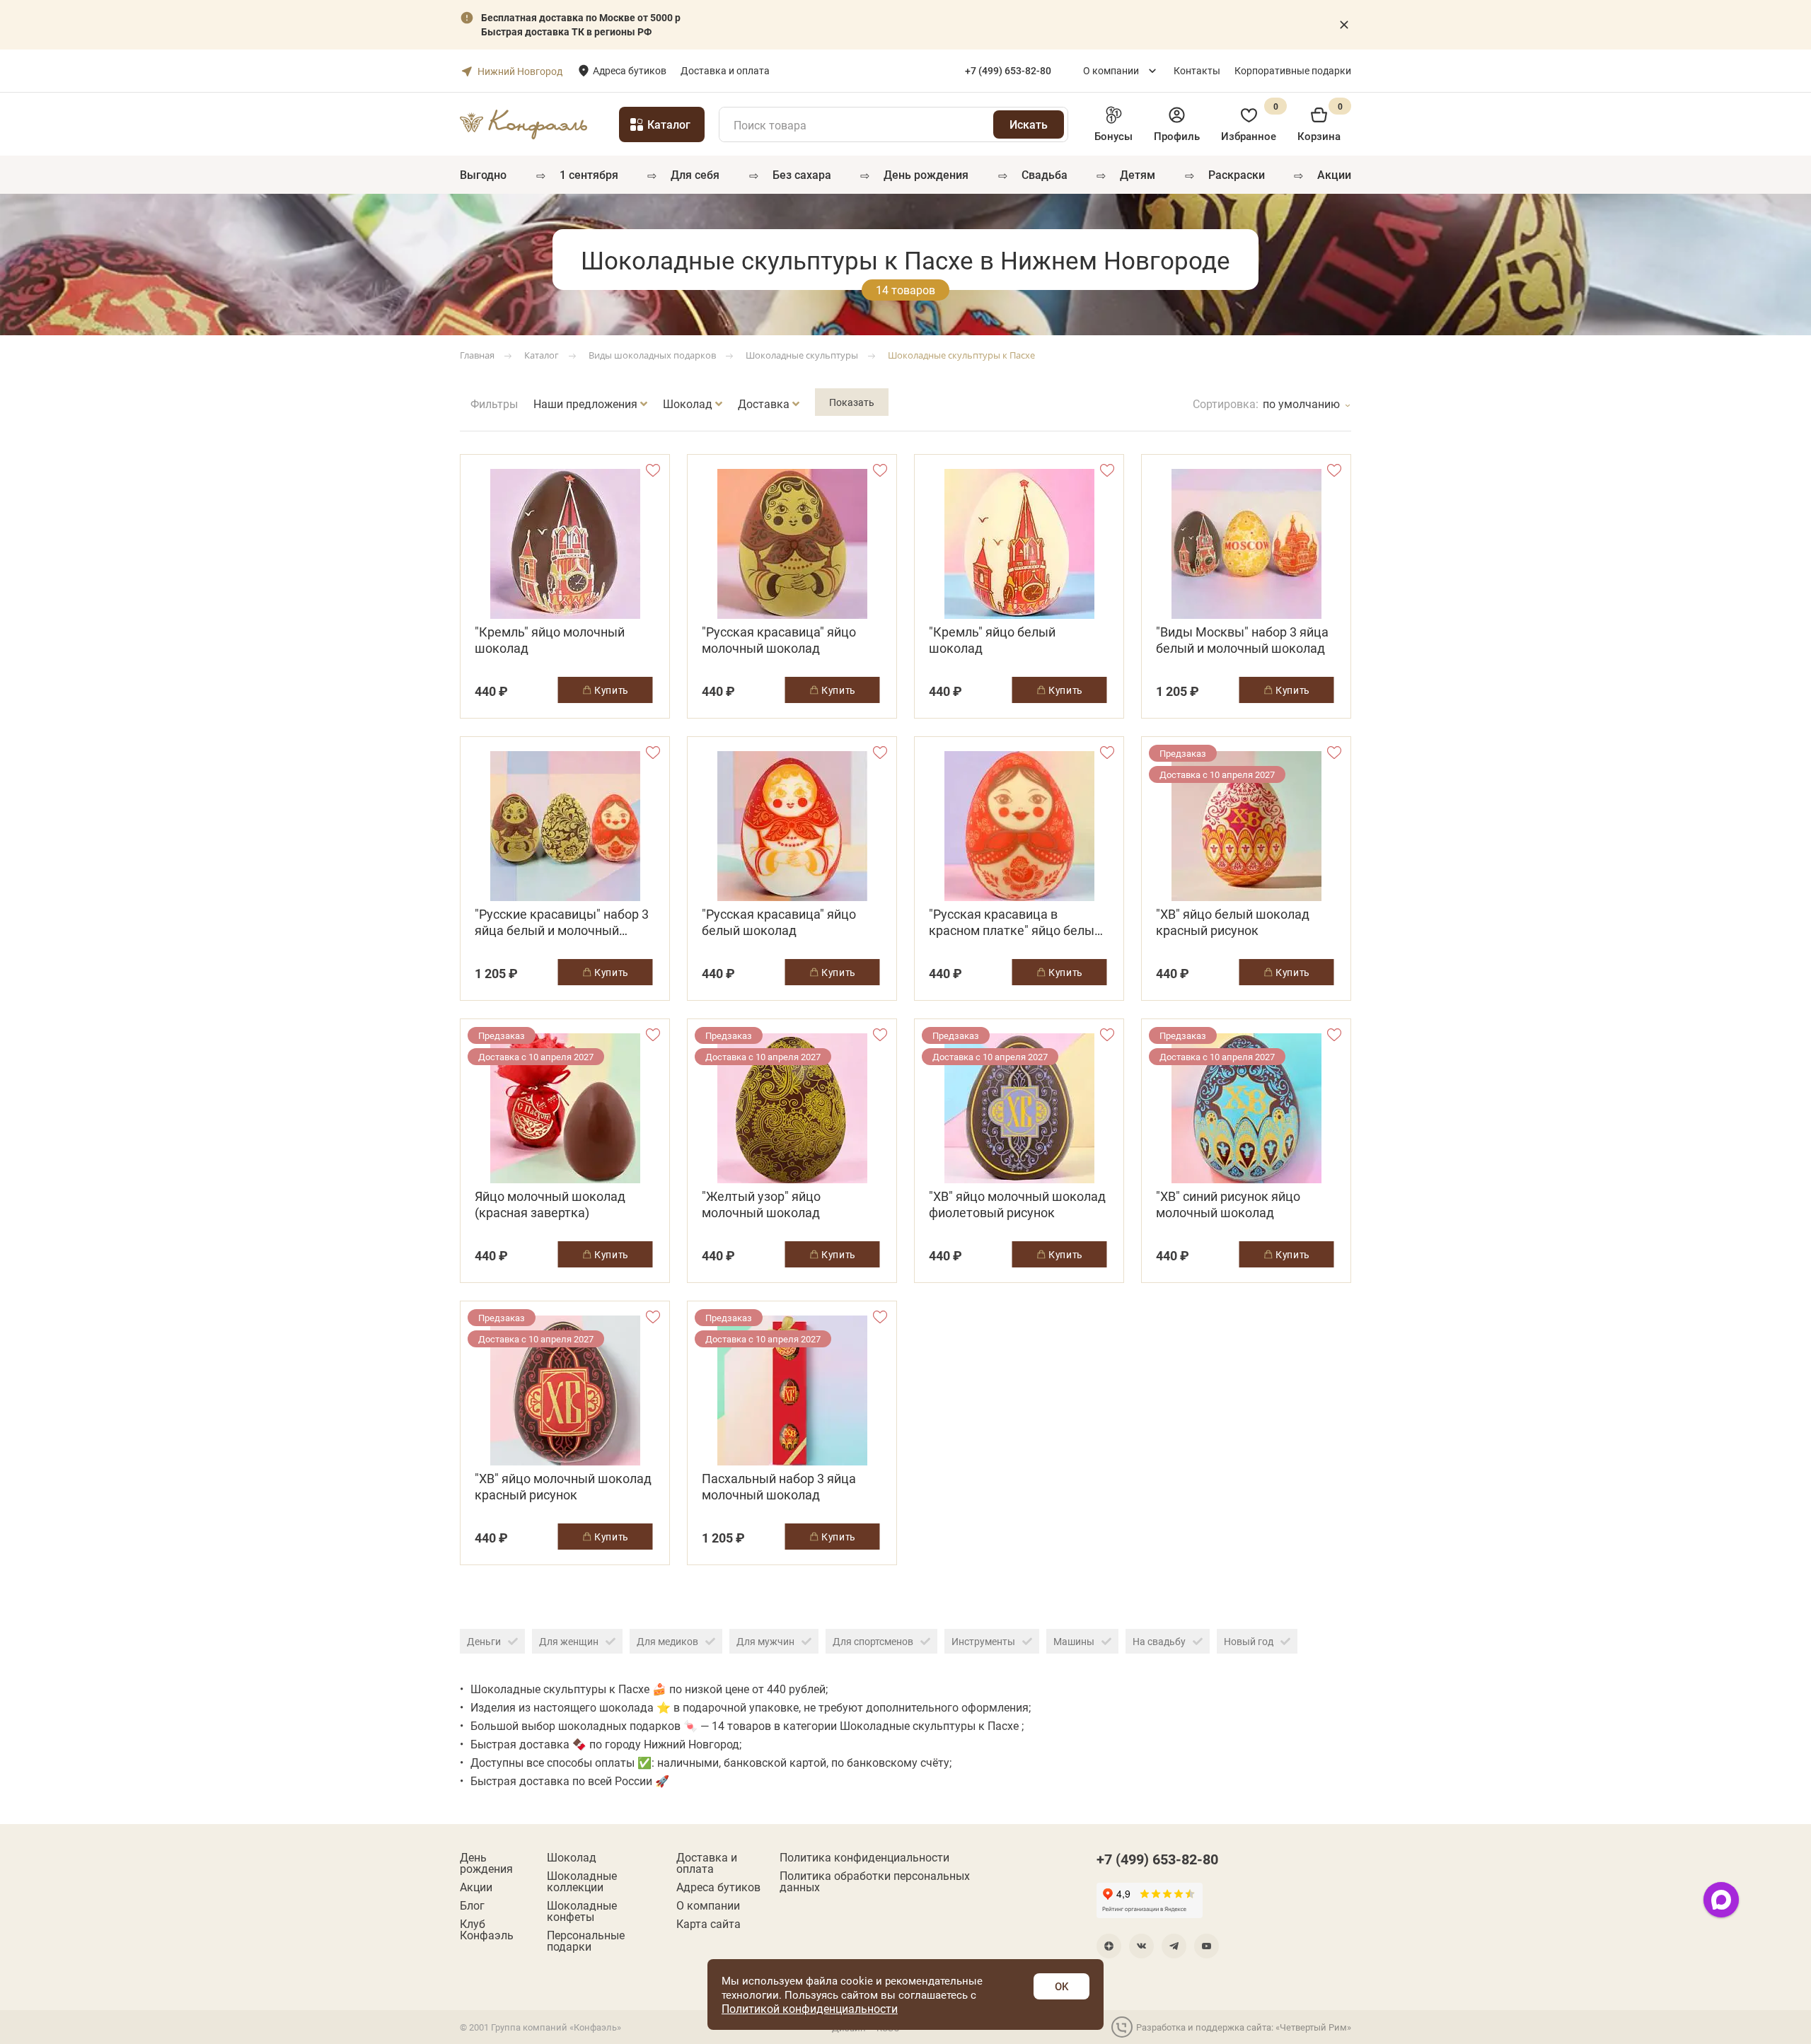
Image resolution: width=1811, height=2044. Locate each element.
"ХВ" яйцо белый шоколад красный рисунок (1233, 922)
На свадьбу (1159, 1641)
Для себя (695, 174)
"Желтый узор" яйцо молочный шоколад (761, 1204)
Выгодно (483, 174)
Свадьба (1045, 174)
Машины (1074, 1641)
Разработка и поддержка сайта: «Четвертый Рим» (1244, 2027)
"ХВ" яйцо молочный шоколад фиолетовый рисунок (1017, 1204)
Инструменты (983, 1641)
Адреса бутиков (630, 70)
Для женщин (569, 1641)
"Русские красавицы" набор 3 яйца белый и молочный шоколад (562, 922)
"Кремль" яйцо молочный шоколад (550, 640)
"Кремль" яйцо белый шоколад (992, 640)
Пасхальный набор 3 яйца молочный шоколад (779, 1487)
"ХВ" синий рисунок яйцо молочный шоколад (1228, 1204)
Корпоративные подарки (1293, 70)
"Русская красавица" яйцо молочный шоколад (779, 640)
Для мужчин (765, 1641)
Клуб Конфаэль (487, 1929)
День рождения (926, 174)
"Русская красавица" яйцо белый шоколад (779, 922)
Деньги (484, 1641)
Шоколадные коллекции (582, 1881)
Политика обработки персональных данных (875, 1881)
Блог (472, 1905)
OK (1061, 1986)
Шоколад (572, 1857)
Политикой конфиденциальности (810, 2008)
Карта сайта (708, 1924)
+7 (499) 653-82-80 (1157, 1859)
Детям (1138, 174)
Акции (1334, 174)
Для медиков (667, 1641)
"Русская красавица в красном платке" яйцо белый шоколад (1015, 922)
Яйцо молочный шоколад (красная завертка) (550, 1204)
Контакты (1197, 70)
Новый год (1249, 1641)
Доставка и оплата (725, 70)
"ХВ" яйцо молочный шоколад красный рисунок (563, 1487)
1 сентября (589, 174)
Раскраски (1237, 174)
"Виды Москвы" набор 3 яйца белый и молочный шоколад (1242, 640)
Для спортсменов (873, 1641)
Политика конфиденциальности (864, 1857)
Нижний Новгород (520, 71)
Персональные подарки (586, 1941)
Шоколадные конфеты (582, 1911)
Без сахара (802, 174)
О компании (1111, 70)
